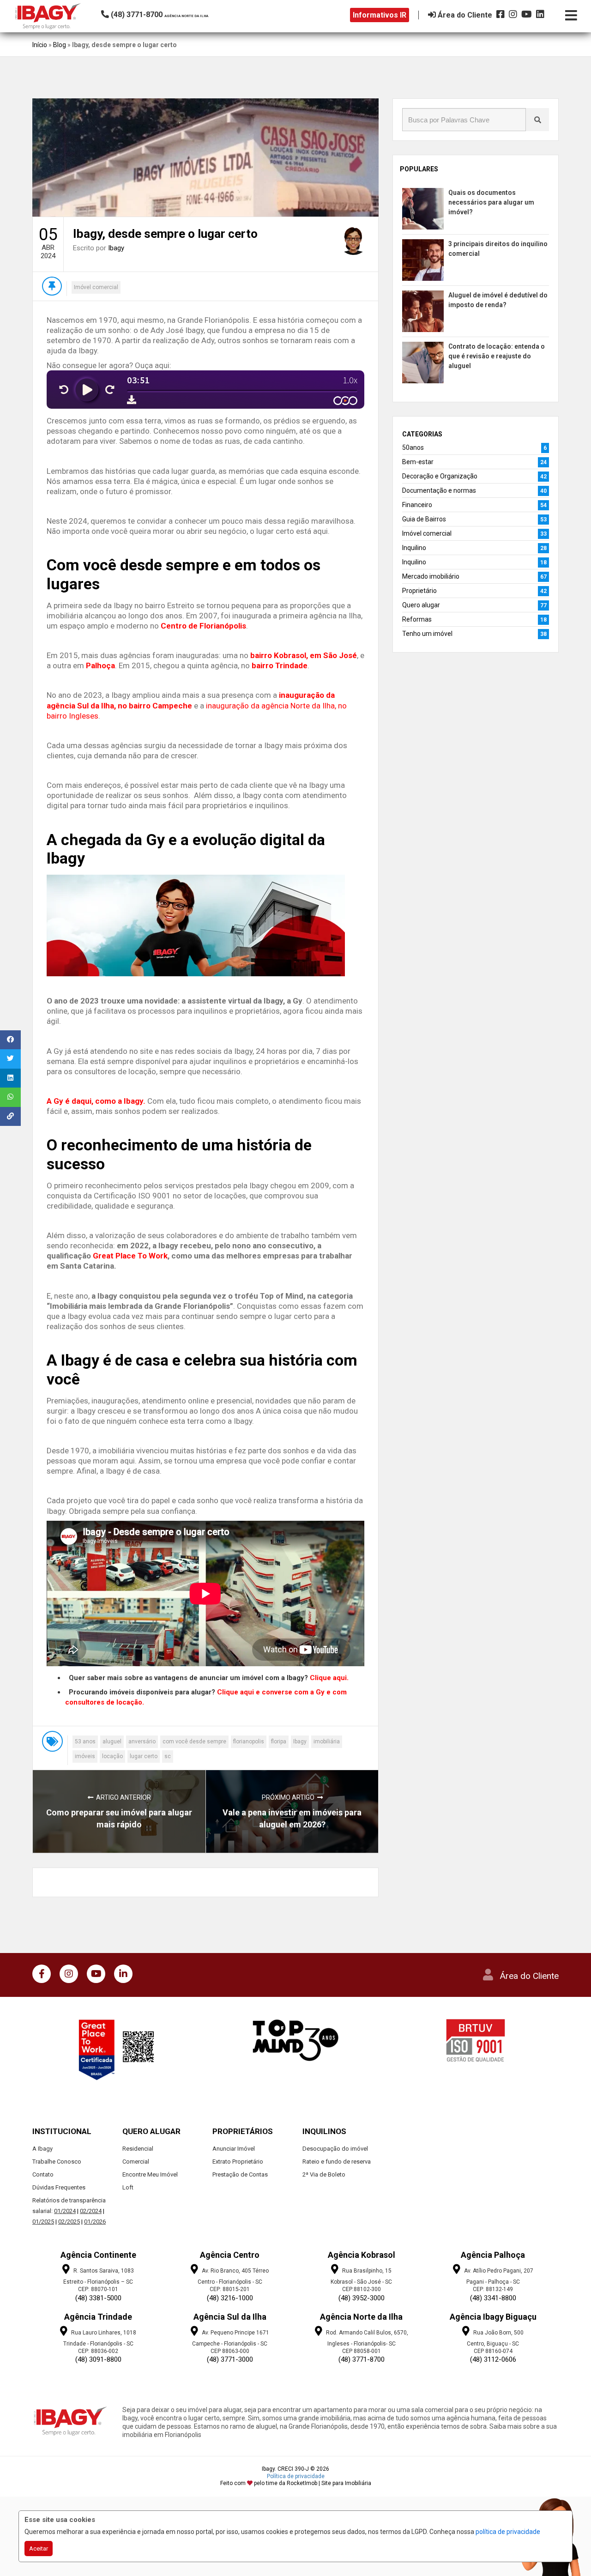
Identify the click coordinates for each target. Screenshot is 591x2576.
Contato (43, 2174)
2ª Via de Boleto (324, 2174)
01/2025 (43, 2222)
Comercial (136, 2162)
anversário (142, 1742)
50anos (413, 447)
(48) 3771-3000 (230, 2359)
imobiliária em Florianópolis (162, 2435)
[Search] (537, 120)
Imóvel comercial (96, 287)
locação (112, 1756)
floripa (279, 1742)
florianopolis (249, 1742)
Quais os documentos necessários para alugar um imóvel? (491, 202)
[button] (164, 15)
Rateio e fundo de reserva (337, 2162)
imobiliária (327, 1742)
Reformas (417, 619)
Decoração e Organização (440, 476)
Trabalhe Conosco (57, 2162)
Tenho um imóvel (427, 634)
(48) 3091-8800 (98, 2359)
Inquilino (414, 548)
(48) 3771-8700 (362, 2359)
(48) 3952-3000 (362, 2298)
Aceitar (39, 2549)
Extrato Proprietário (238, 2162)
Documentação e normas (439, 490)
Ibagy (116, 248)
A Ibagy (42, 2149)
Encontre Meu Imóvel (150, 2174)
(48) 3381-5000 (98, 2298)
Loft (128, 2187)
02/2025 (69, 2222)
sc (168, 1756)
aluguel (112, 1742)
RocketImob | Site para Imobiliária (329, 2483)
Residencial (138, 2149)
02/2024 (91, 2211)
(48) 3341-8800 (493, 2298)
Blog (60, 45)
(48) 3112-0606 (493, 2359)
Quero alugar (421, 605)
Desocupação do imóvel (335, 2149)
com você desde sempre (194, 1742)
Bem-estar (418, 462)
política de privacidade (508, 2532)
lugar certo (144, 1756)
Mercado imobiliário (431, 576)
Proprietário (419, 591)
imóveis (85, 1756)
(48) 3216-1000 (230, 2298)
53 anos (85, 1742)
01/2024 (65, 2211)
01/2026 (95, 2222)
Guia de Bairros (424, 519)
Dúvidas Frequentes (59, 2187)
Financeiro (417, 505)
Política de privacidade (296, 2476)
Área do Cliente (529, 1976)
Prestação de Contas (240, 2174)
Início (40, 45)
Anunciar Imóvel (234, 2149)
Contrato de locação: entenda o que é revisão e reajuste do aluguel (497, 356)
